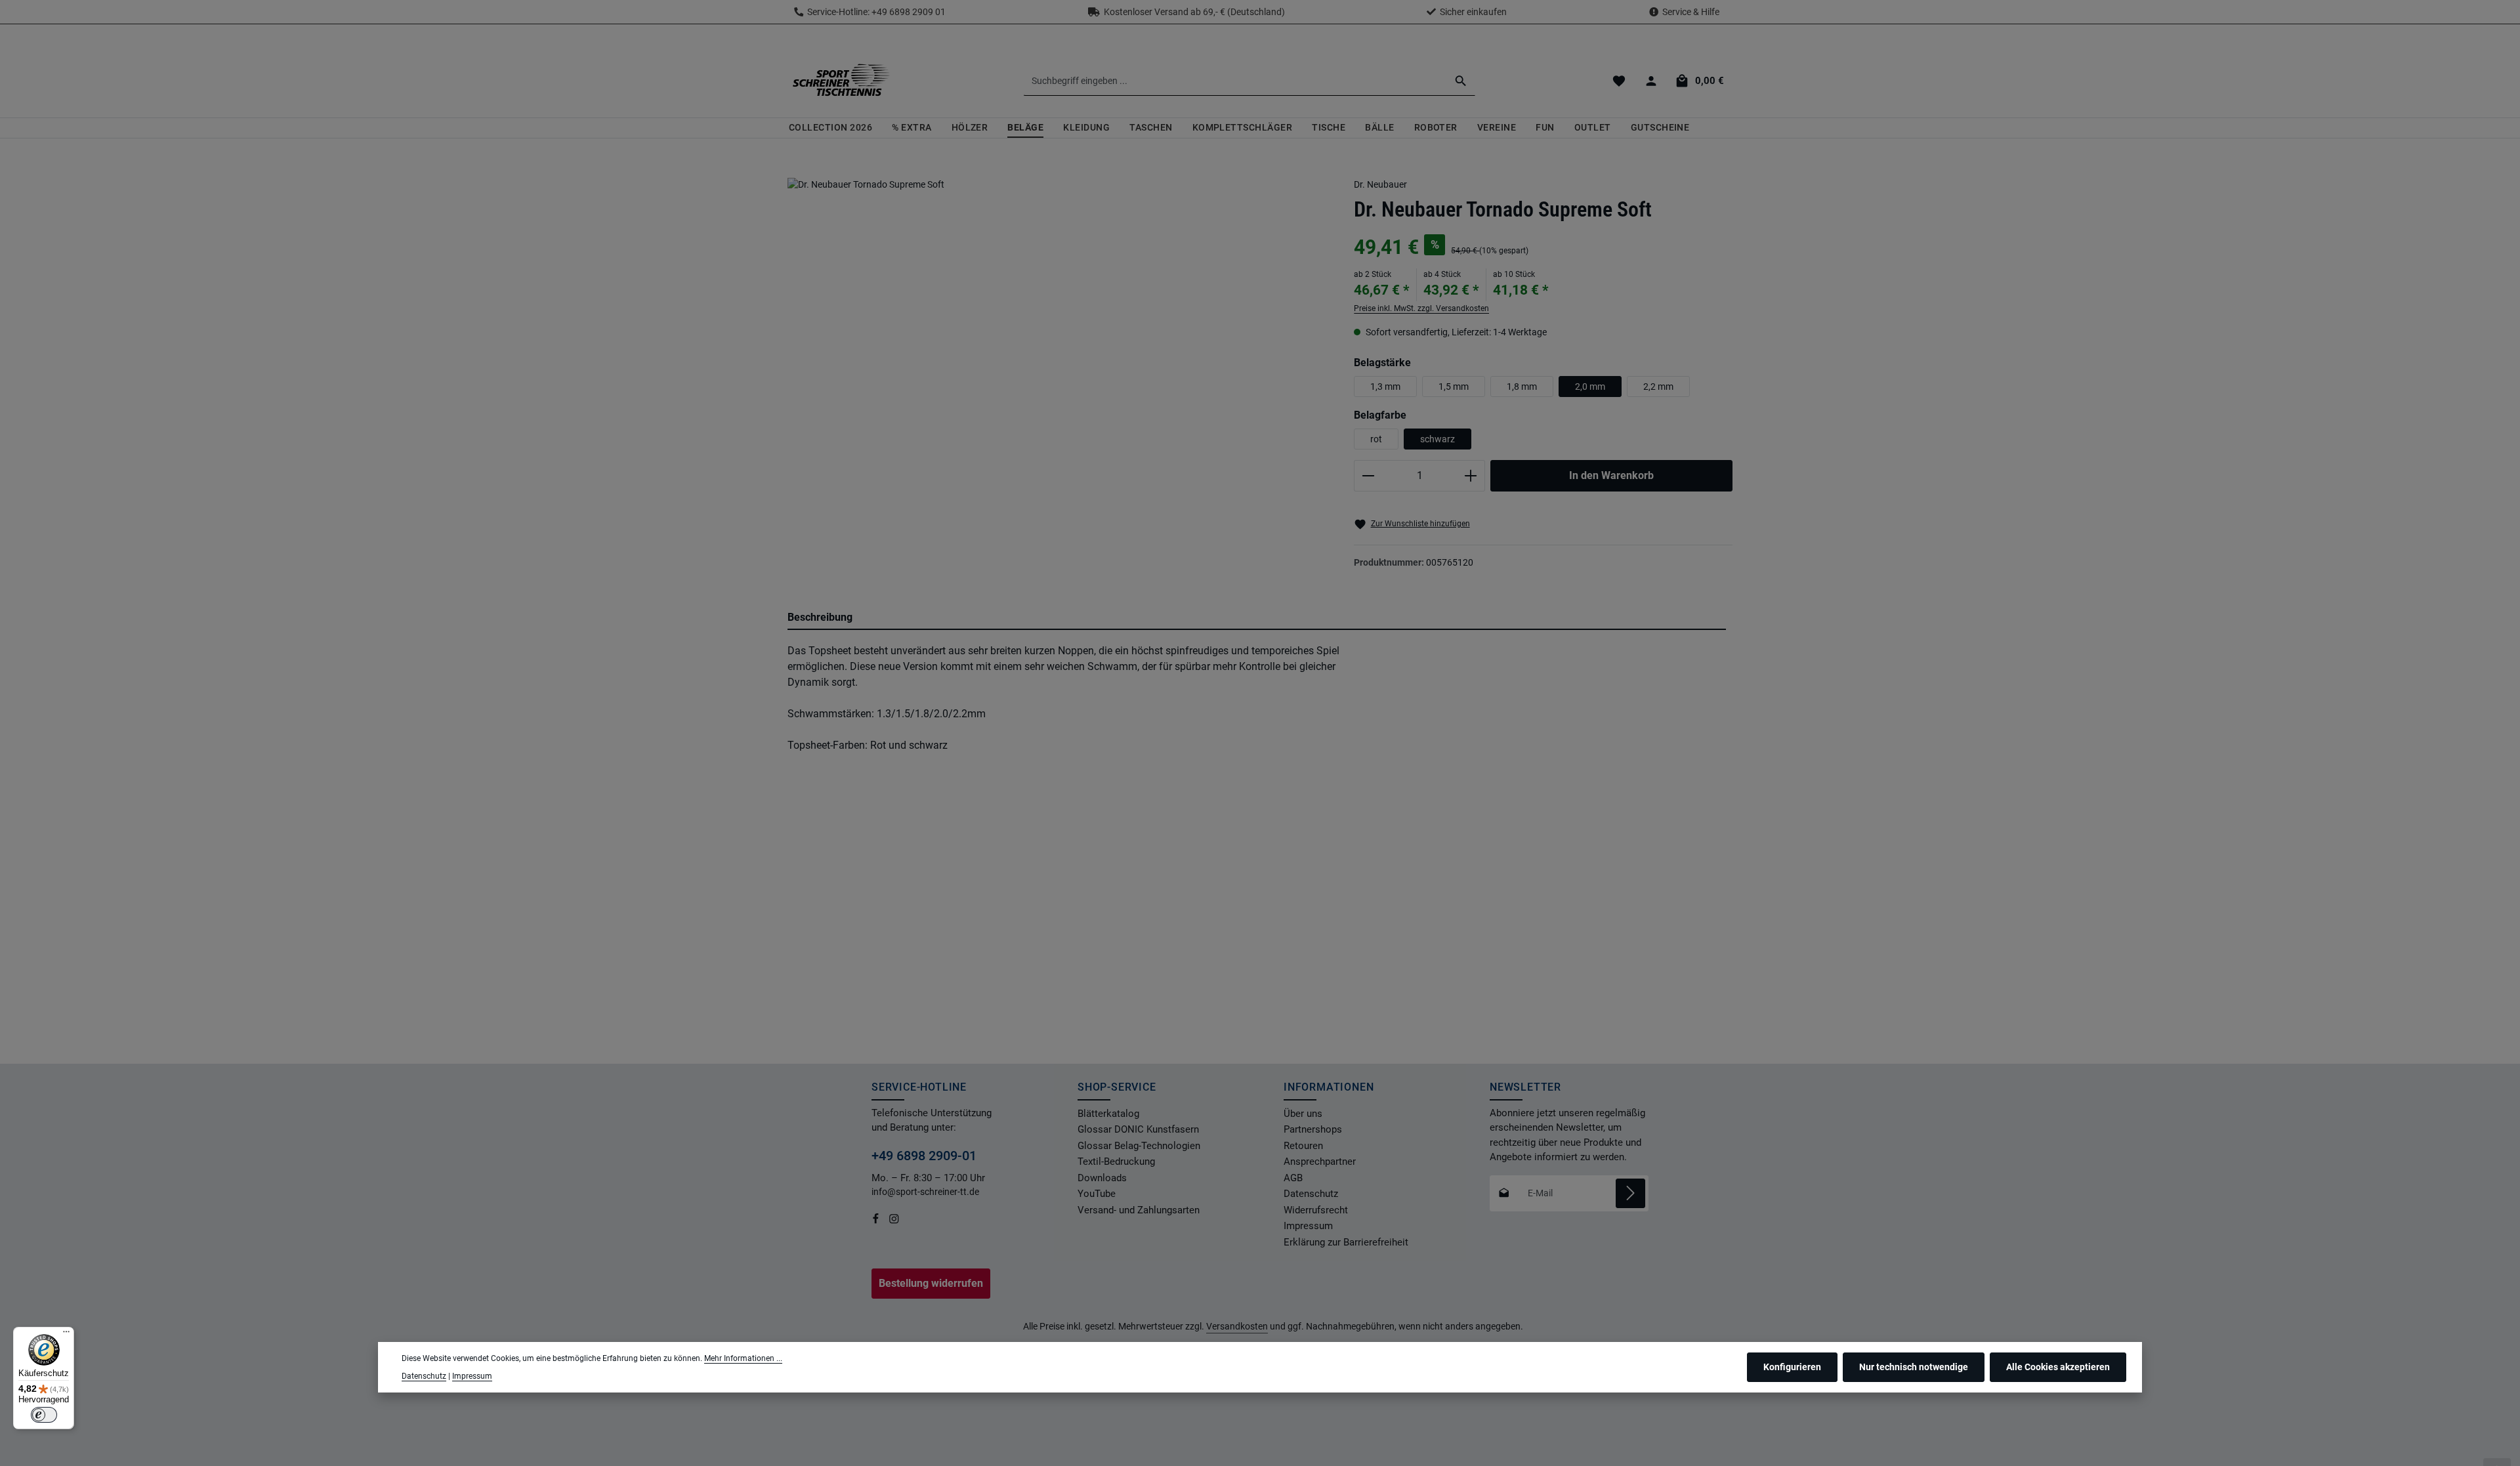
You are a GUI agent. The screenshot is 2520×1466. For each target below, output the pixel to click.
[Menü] (66, 1335)
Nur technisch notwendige (1914, 1367)
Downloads (1102, 1178)
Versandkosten (1237, 1326)
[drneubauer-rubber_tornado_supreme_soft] (1058, 348)
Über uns (1303, 1114)
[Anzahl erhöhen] (1471, 476)
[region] (1058, 360)
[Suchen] (1461, 81)
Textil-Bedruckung (1116, 1162)
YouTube (1097, 1194)
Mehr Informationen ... (743, 1358)
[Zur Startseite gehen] (841, 81)
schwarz (1438, 439)
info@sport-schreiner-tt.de (926, 1192)
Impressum (1308, 1226)
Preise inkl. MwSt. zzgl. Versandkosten (1421, 308)
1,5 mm (1454, 387)
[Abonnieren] (1630, 1193)
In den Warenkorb (1611, 475)
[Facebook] (877, 1221)
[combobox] (1235, 81)
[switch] (44, 1415)
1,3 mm (1385, 387)
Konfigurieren (1792, 1367)
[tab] (1257, 618)
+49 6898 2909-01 (924, 1156)
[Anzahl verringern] (1368, 476)
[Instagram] (894, 1221)
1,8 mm (1522, 387)
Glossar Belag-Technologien (1139, 1146)
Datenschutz (1311, 1194)
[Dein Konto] (1651, 81)
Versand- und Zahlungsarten (1139, 1210)
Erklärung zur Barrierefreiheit (1346, 1242)
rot (1376, 439)
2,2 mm (1658, 387)
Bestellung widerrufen (931, 1283)
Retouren (1303, 1146)
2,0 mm (1590, 387)
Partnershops (1313, 1129)
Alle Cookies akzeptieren (2058, 1367)
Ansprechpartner (1320, 1162)
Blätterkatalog (1108, 1114)
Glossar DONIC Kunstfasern (1138, 1129)
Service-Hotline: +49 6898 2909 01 (874, 12)
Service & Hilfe (1691, 12)
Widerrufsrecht (1316, 1210)
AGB (1293, 1178)
